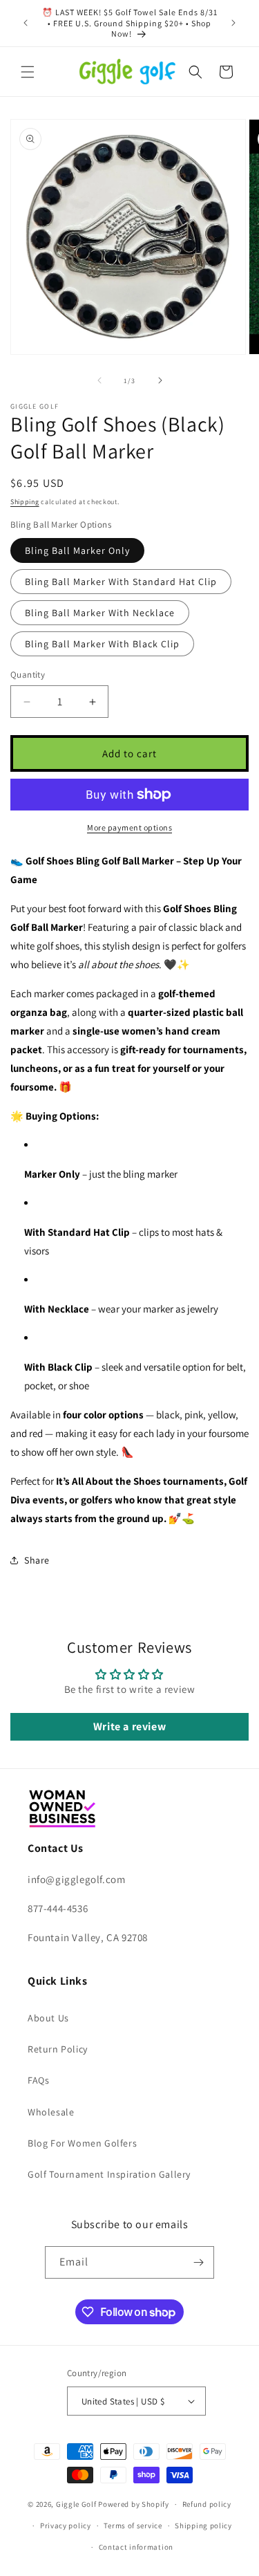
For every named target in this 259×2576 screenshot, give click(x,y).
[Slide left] (99, 380)
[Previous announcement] (26, 23)
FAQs (38, 2080)
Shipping (25, 502)
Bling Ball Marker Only (77, 550)
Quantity (28, 675)
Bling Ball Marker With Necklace (100, 613)
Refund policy (207, 2504)
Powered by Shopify (134, 2504)
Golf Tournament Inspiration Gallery (109, 2174)
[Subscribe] (198, 2262)
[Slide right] (160, 380)
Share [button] (37, 1560)
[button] (28, 72)
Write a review (129, 1726)
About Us (48, 2018)
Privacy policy (66, 2526)
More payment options (129, 827)
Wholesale (51, 2112)
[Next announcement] (233, 23)
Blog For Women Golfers (82, 2143)
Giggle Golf (76, 2504)
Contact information (136, 2547)
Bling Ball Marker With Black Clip (102, 644)
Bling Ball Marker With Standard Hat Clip (121, 582)
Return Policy (58, 2049)
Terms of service (133, 2526)
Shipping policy (203, 2526)
